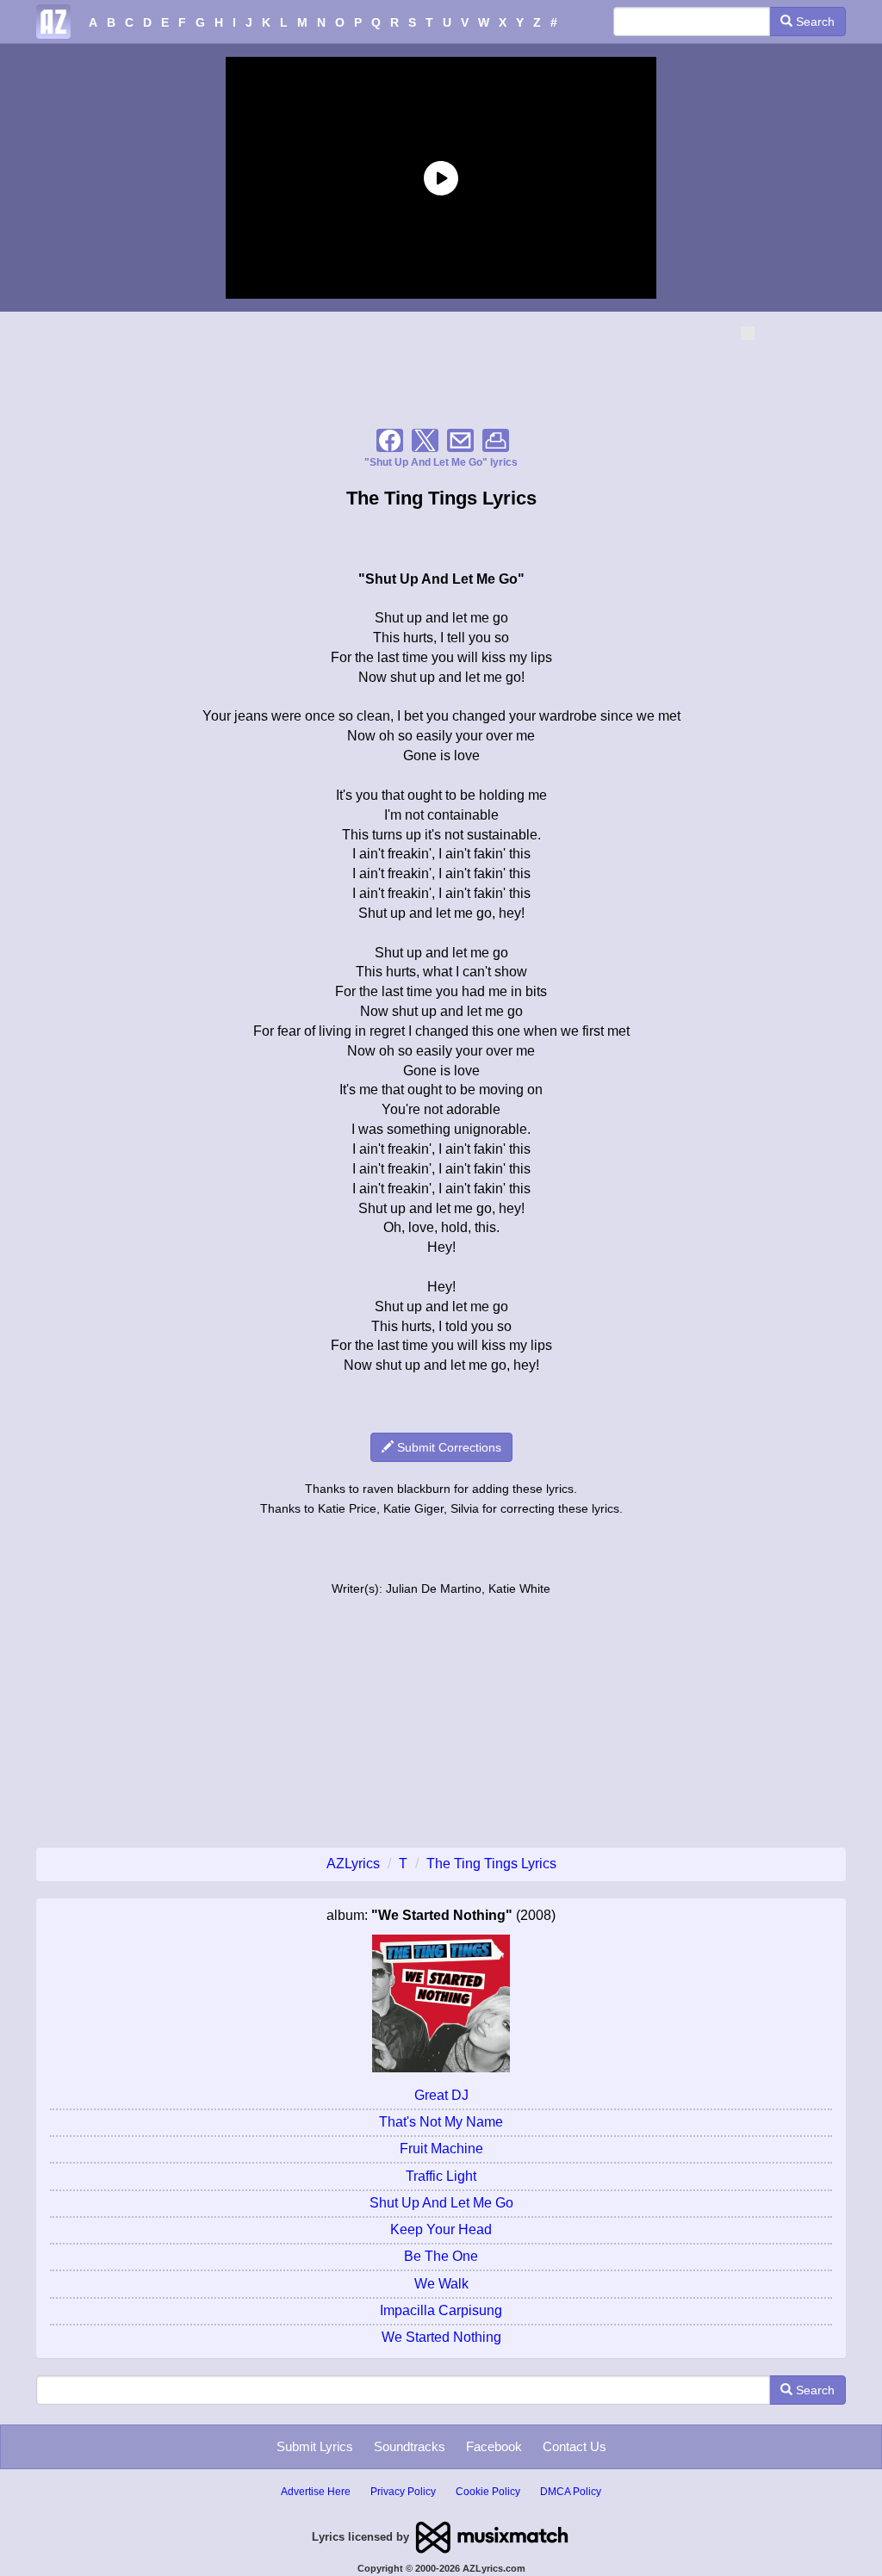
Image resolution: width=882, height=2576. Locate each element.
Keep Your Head (441, 2229)
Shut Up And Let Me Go (441, 2203)
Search (814, 22)
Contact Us (575, 2446)
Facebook (494, 2446)
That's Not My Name (441, 2122)
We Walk (441, 2284)
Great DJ (441, 2095)
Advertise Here (316, 2492)
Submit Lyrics (315, 2446)
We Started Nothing (441, 2337)
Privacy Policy (403, 2492)
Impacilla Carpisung (441, 2310)
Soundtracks (410, 2446)
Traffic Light (441, 2176)
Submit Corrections (447, 1447)
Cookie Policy (488, 2492)
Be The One (441, 2256)
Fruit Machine (441, 2149)
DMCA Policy (571, 2492)
